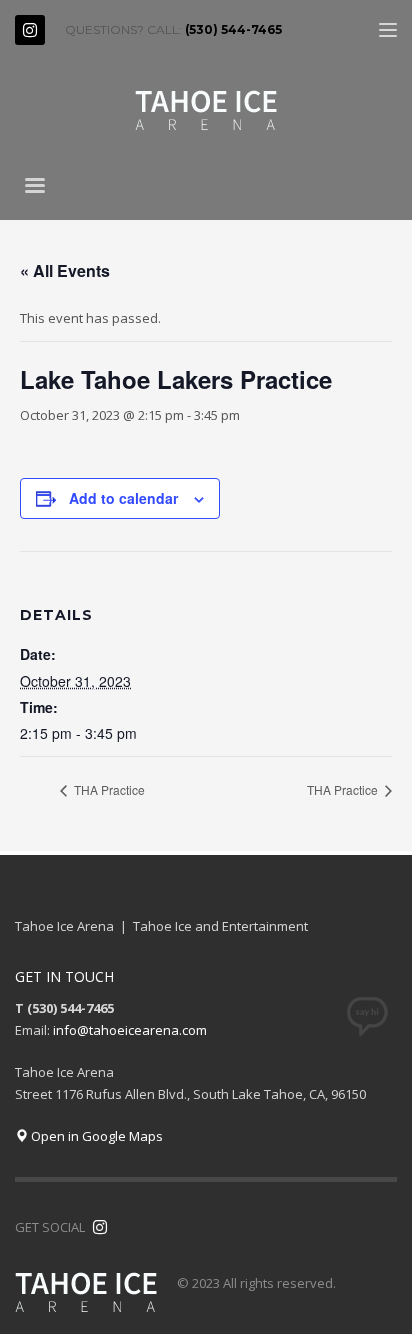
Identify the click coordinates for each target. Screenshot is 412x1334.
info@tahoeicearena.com (130, 1030)
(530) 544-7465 (233, 29)
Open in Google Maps (95, 1136)
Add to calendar (123, 498)
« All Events (65, 270)
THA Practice (108, 789)
